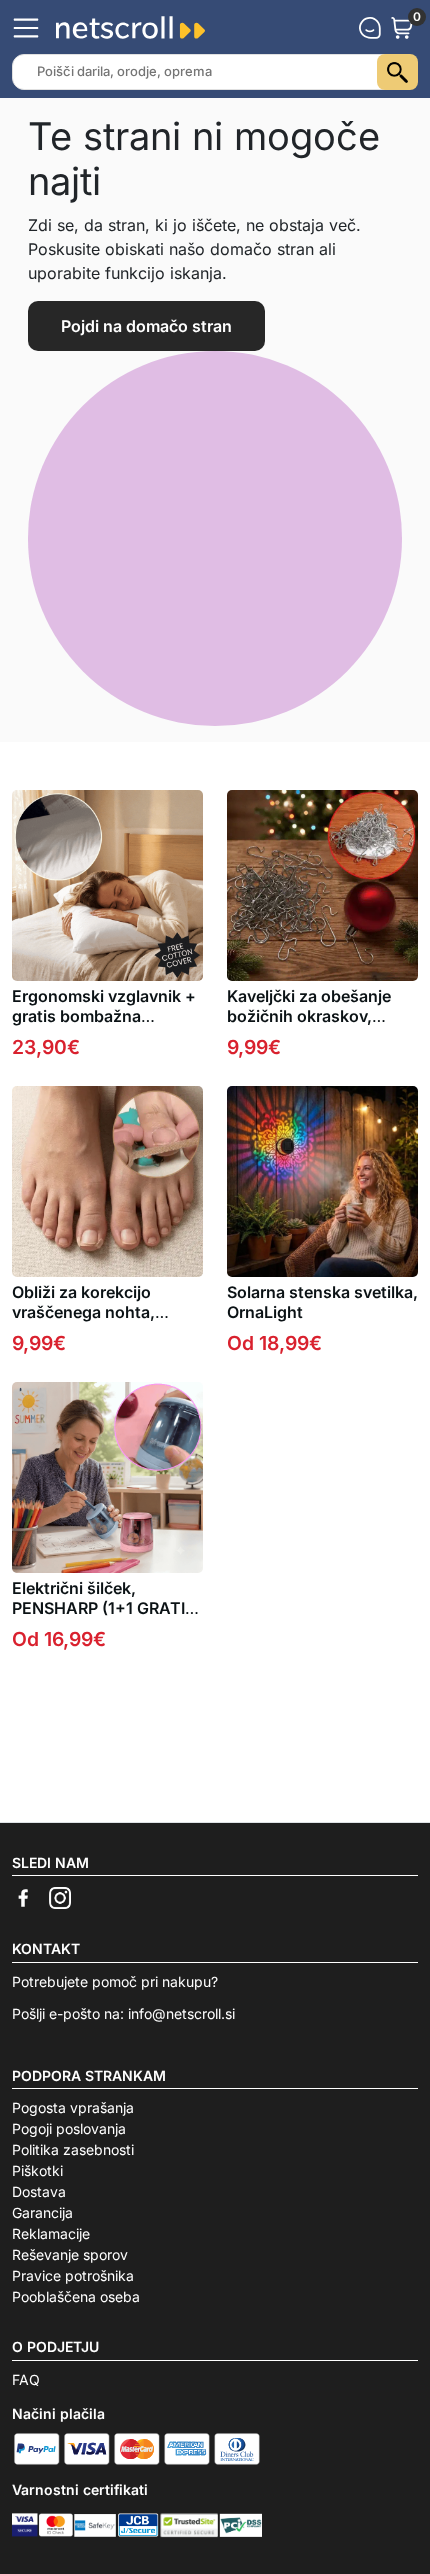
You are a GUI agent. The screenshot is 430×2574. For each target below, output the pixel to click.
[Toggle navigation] (26, 28)
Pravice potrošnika (73, 2275)
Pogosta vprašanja (73, 2107)
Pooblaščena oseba (76, 2296)
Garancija (42, 2212)
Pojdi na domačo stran (146, 326)
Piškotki (37, 2170)
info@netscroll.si (181, 2013)
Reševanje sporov (70, 2254)
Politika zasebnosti (73, 2149)
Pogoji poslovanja (69, 2128)
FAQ (26, 2379)
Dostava (39, 2191)
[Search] (397, 72)
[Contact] (370, 28)
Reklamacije (51, 2233)
